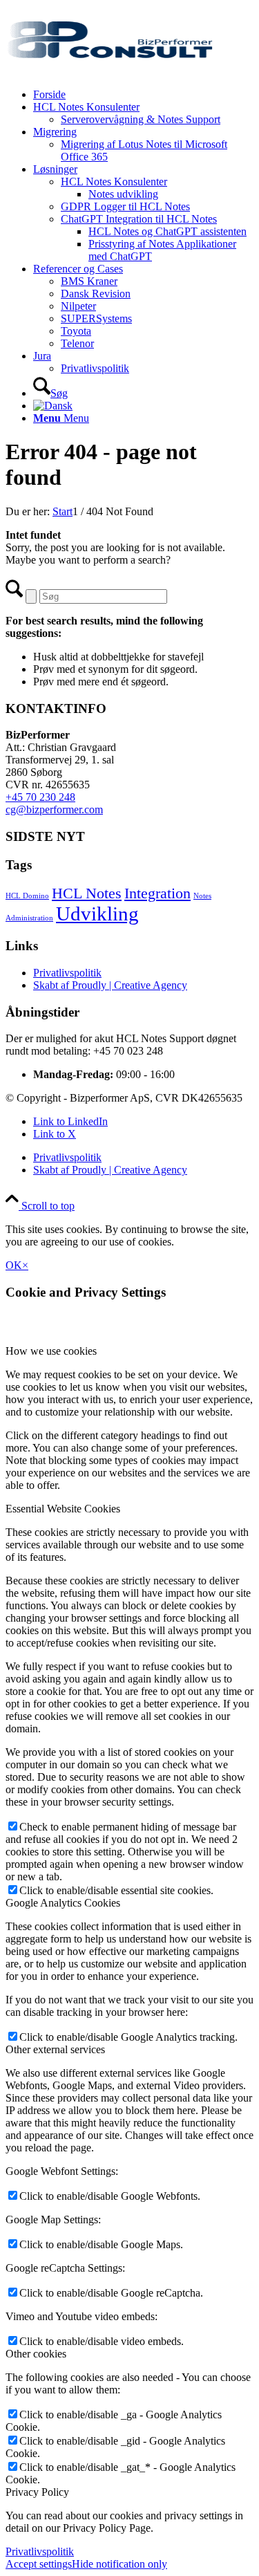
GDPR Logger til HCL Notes (125, 206)
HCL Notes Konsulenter (114, 182)
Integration (157, 893)
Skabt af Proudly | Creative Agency (110, 985)
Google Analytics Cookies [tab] (63, 1903)
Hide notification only (119, 2564)
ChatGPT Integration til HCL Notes (139, 219)
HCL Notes (87, 893)
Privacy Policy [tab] (37, 2492)
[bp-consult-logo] (109, 71)
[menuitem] (143, 95)
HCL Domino (27, 896)
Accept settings (39, 2564)
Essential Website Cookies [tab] (63, 1509)
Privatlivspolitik (67, 973)
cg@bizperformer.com (54, 809)
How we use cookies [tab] (51, 1351)
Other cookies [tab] (36, 2354)
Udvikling (97, 914)
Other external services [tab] (55, 2049)
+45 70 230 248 (40, 797)
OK (14, 1265)
